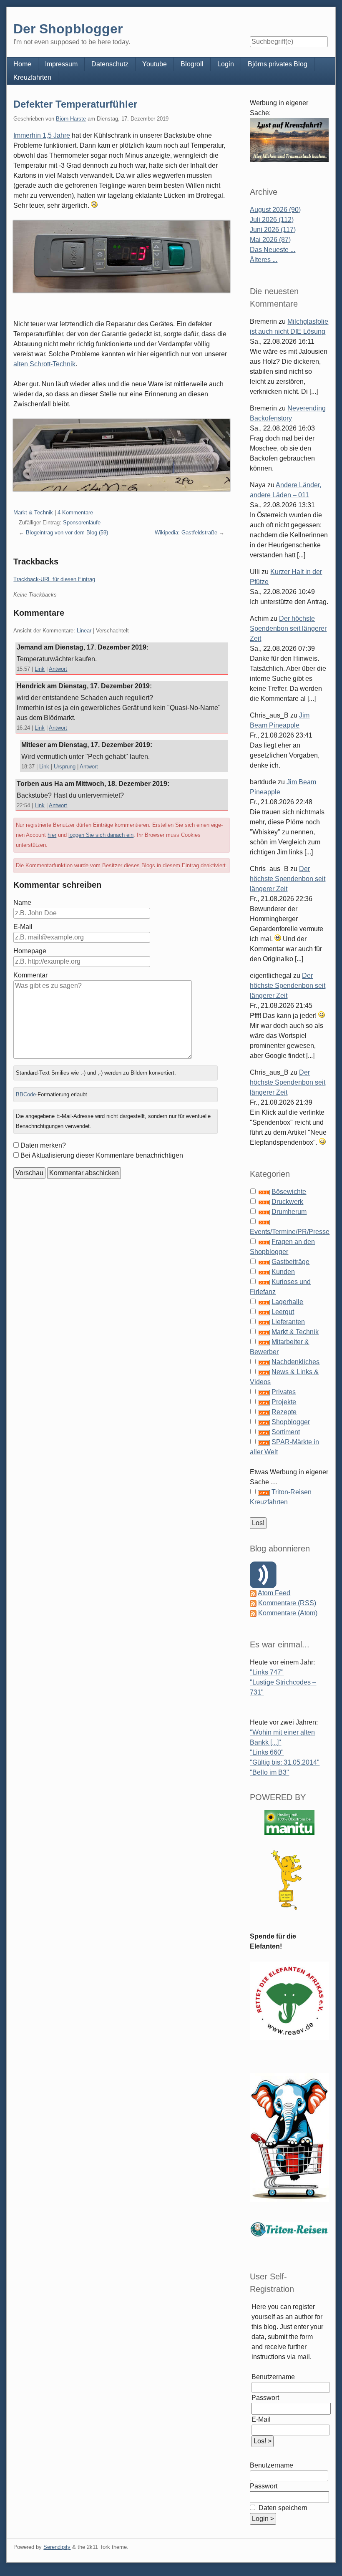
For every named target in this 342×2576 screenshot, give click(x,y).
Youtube (155, 64)
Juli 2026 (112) (272, 220)
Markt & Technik (33, 512)
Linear (84, 631)
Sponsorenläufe (82, 523)
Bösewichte (289, 1192)
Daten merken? (43, 1145)
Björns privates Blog (278, 64)
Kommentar (30, 975)
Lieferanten (288, 1322)
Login (226, 64)
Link (40, 669)
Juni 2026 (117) (273, 230)
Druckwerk (287, 1202)
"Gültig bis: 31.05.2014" (285, 1762)
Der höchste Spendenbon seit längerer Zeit (288, 628)
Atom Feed (274, 1593)
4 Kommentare (75, 512)
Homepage (30, 951)
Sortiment (286, 1432)
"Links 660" (267, 1752)
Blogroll (192, 64)
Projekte (284, 1402)
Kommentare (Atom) (288, 1613)
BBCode (26, 1094)
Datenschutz (110, 64)
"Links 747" (267, 1672)
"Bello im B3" (269, 1772)
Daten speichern (282, 2508)
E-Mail (23, 927)
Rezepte (284, 1412)
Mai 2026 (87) (270, 240)
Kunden (283, 1272)
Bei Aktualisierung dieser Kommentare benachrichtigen (102, 1155)
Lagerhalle (287, 1302)
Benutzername (273, 2377)
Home (22, 64)
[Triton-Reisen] (289, 2229)
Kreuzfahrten (32, 77)
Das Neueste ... (273, 250)
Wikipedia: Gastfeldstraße (186, 533)
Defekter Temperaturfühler (75, 104)
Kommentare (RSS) (287, 1603)
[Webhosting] (289, 1822)
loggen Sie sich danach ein (101, 835)
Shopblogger (291, 1422)
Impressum (61, 64)
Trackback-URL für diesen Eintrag (54, 579)
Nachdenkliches (295, 1362)
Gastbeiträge (290, 1262)
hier (52, 835)
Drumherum (289, 1212)
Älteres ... (264, 260)
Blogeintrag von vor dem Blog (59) (67, 533)
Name (22, 903)
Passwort (265, 2398)
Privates (284, 1392)
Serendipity (57, 2547)
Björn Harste (71, 119)
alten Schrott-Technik (44, 364)
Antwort (58, 669)
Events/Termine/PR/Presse (290, 1232)
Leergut (283, 1312)
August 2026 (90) (275, 210)
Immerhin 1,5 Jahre (42, 135)
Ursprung (65, 767)
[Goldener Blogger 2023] (289, 1880)
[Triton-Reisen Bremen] (289, 140)
